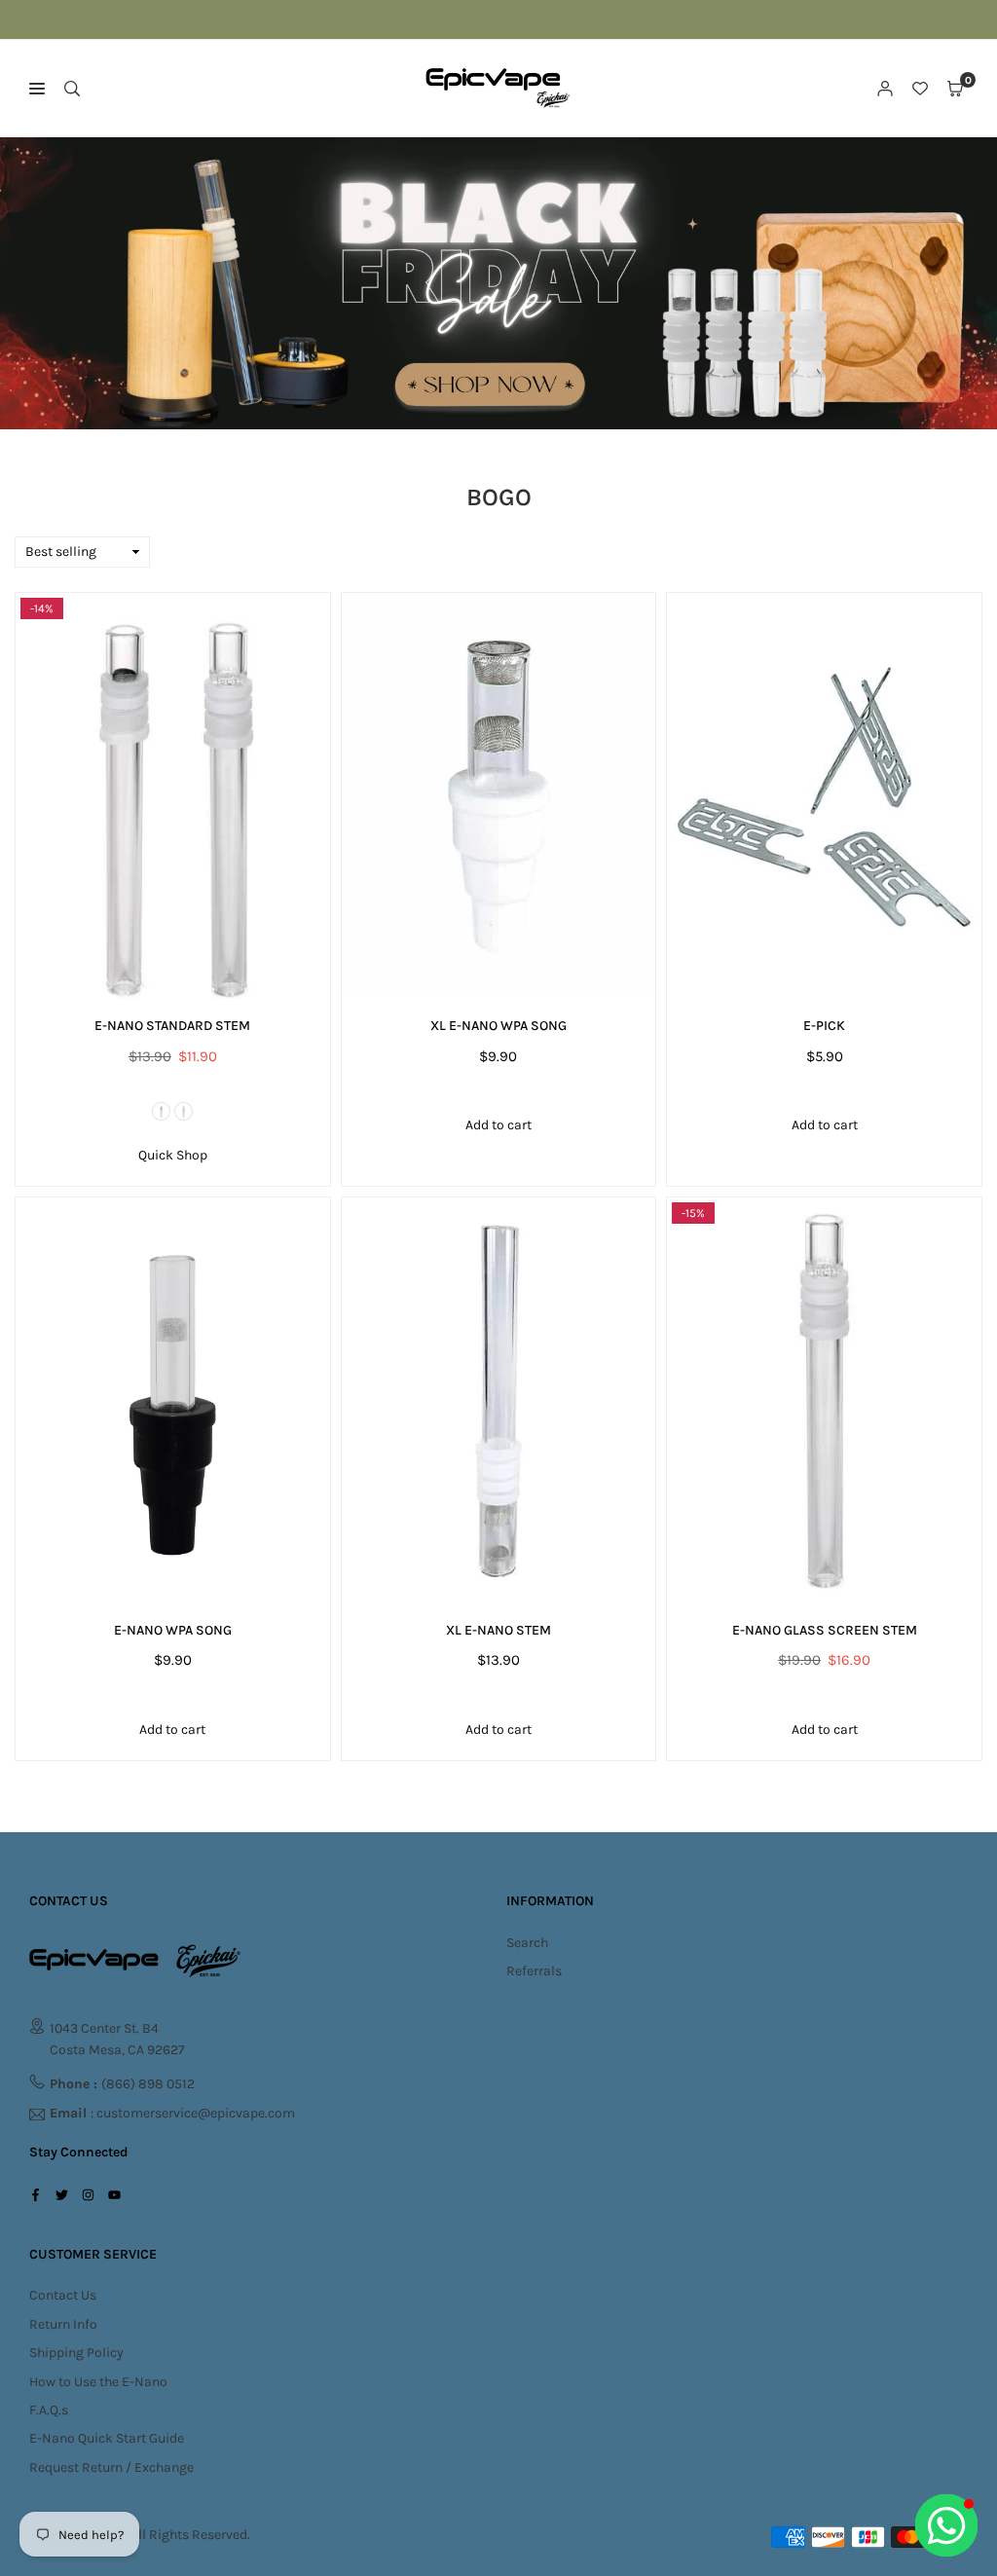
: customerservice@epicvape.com (172, 2114)
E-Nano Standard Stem (172, 1026)
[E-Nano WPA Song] (173, 1401)
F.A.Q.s (49, 2410)
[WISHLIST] (920, 89)
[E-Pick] (824, 797)
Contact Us (63, 2295)
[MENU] (37, 89)
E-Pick (824, 1026)
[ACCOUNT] (885, 89)
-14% (42, 608)
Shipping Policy (76, 2353)
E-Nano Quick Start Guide (107, 2438)
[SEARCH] (72, 89)
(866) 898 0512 (122, 2084)
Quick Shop (173, 1155)
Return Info (63, 2324)
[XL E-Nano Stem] (499, 1401)
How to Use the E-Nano (98, 2382)
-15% (693, 1213)
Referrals (534, 1971)
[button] (955, 89)
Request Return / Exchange (111, 2467)
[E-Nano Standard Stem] (173, 797)
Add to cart (498, 1125)
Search (527, 1943)
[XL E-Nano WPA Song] (499, 797)
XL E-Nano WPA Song (498, 1026)
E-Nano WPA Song (173, 1630)
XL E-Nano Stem (498, 1630)
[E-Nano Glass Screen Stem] (824, 1401)
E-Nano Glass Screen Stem (825, 1630)
